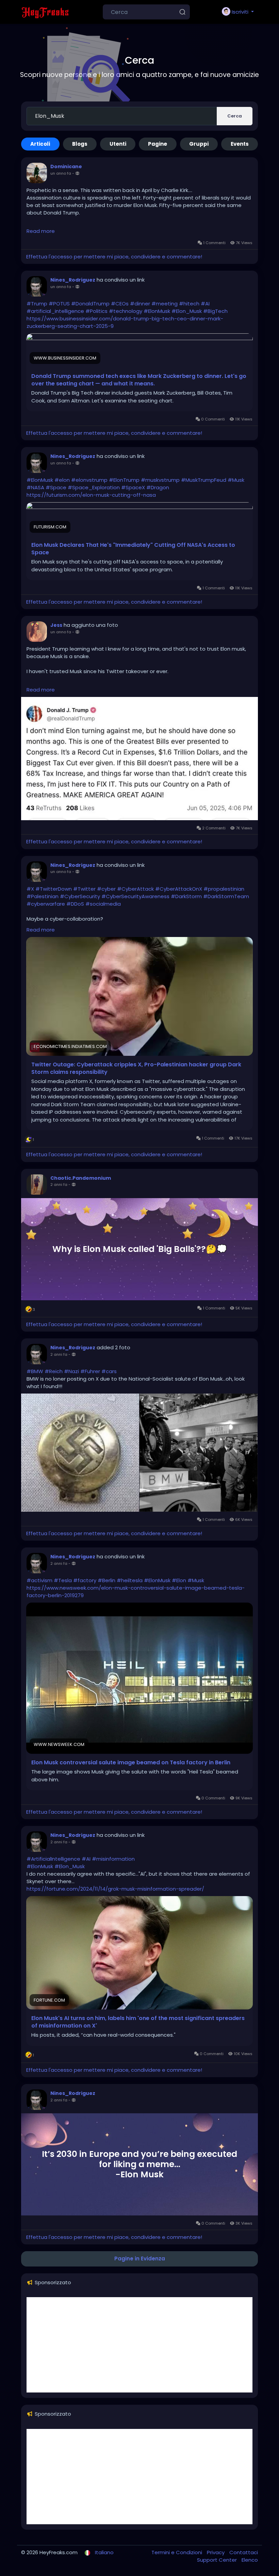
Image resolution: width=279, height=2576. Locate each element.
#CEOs (120, 304)
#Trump (37, 304)
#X (30, 889)
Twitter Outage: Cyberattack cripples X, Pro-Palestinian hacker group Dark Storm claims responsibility (136, 1068)
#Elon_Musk (187, 311)
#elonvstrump (89, 480)
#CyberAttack (135, 889)
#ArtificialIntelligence (53, 1859)
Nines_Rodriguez (73, 280)
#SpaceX (133, 487)
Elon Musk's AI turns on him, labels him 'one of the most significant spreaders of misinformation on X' (138, 2022)
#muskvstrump (160, 480)
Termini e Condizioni (177, 2552)
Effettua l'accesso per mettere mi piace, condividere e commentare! (114, 257)
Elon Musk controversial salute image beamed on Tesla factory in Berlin (131, 1763)
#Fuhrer (90, 1371)
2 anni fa (59, 1184)
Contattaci (244, 2552)
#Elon (179, 1580)
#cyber (106, 889)
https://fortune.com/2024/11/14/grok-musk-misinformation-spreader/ (115, 1889)
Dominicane (66, 166)
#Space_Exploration (94, 487)
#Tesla (63, 1580)
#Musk (236, 480)
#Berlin (106, 1580)
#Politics (96, 311)
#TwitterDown (54, 889)
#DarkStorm (186, 896)
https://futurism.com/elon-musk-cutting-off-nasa (91, 495)
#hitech (189, 304)
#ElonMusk (157, 311)
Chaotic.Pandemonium (81, 1178)
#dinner (140, 304)
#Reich (54, 1371)
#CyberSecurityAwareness (135, 896)
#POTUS (59, 304)
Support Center (218, 2560)
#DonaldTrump (90, 304)
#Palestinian (43, 896)
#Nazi (71, 1371)
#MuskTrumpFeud (204, 480)
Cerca (235, 116)
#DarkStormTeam (226, 896)
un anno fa (61, 173)
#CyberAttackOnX (179, 889)
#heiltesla (130, 1580)
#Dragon (158, 487)
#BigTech (215, 311)
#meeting (165, 304)
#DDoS (75, 904)
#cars (109, 1371)
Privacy (216, 2552)
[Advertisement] (139, 2345)
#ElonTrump (124, 480)
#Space (56, 487)
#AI (205, 304)
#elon (62, 480)
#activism (39, 1580)
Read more (41, 231)
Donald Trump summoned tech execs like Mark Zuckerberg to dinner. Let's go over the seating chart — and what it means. (139, 380)
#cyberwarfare (46, 904)
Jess (56, 625)
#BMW (35, 1371)
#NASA (35, 487)
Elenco (250, 2560)
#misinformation (113, 1859)
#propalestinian (224, 889)
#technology (126, 311)
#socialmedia (103, 904)
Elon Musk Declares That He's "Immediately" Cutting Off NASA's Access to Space (133, 549)
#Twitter (84, 889)
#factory (85, 1580)
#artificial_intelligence (55, 311)
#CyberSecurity (80, 896)
